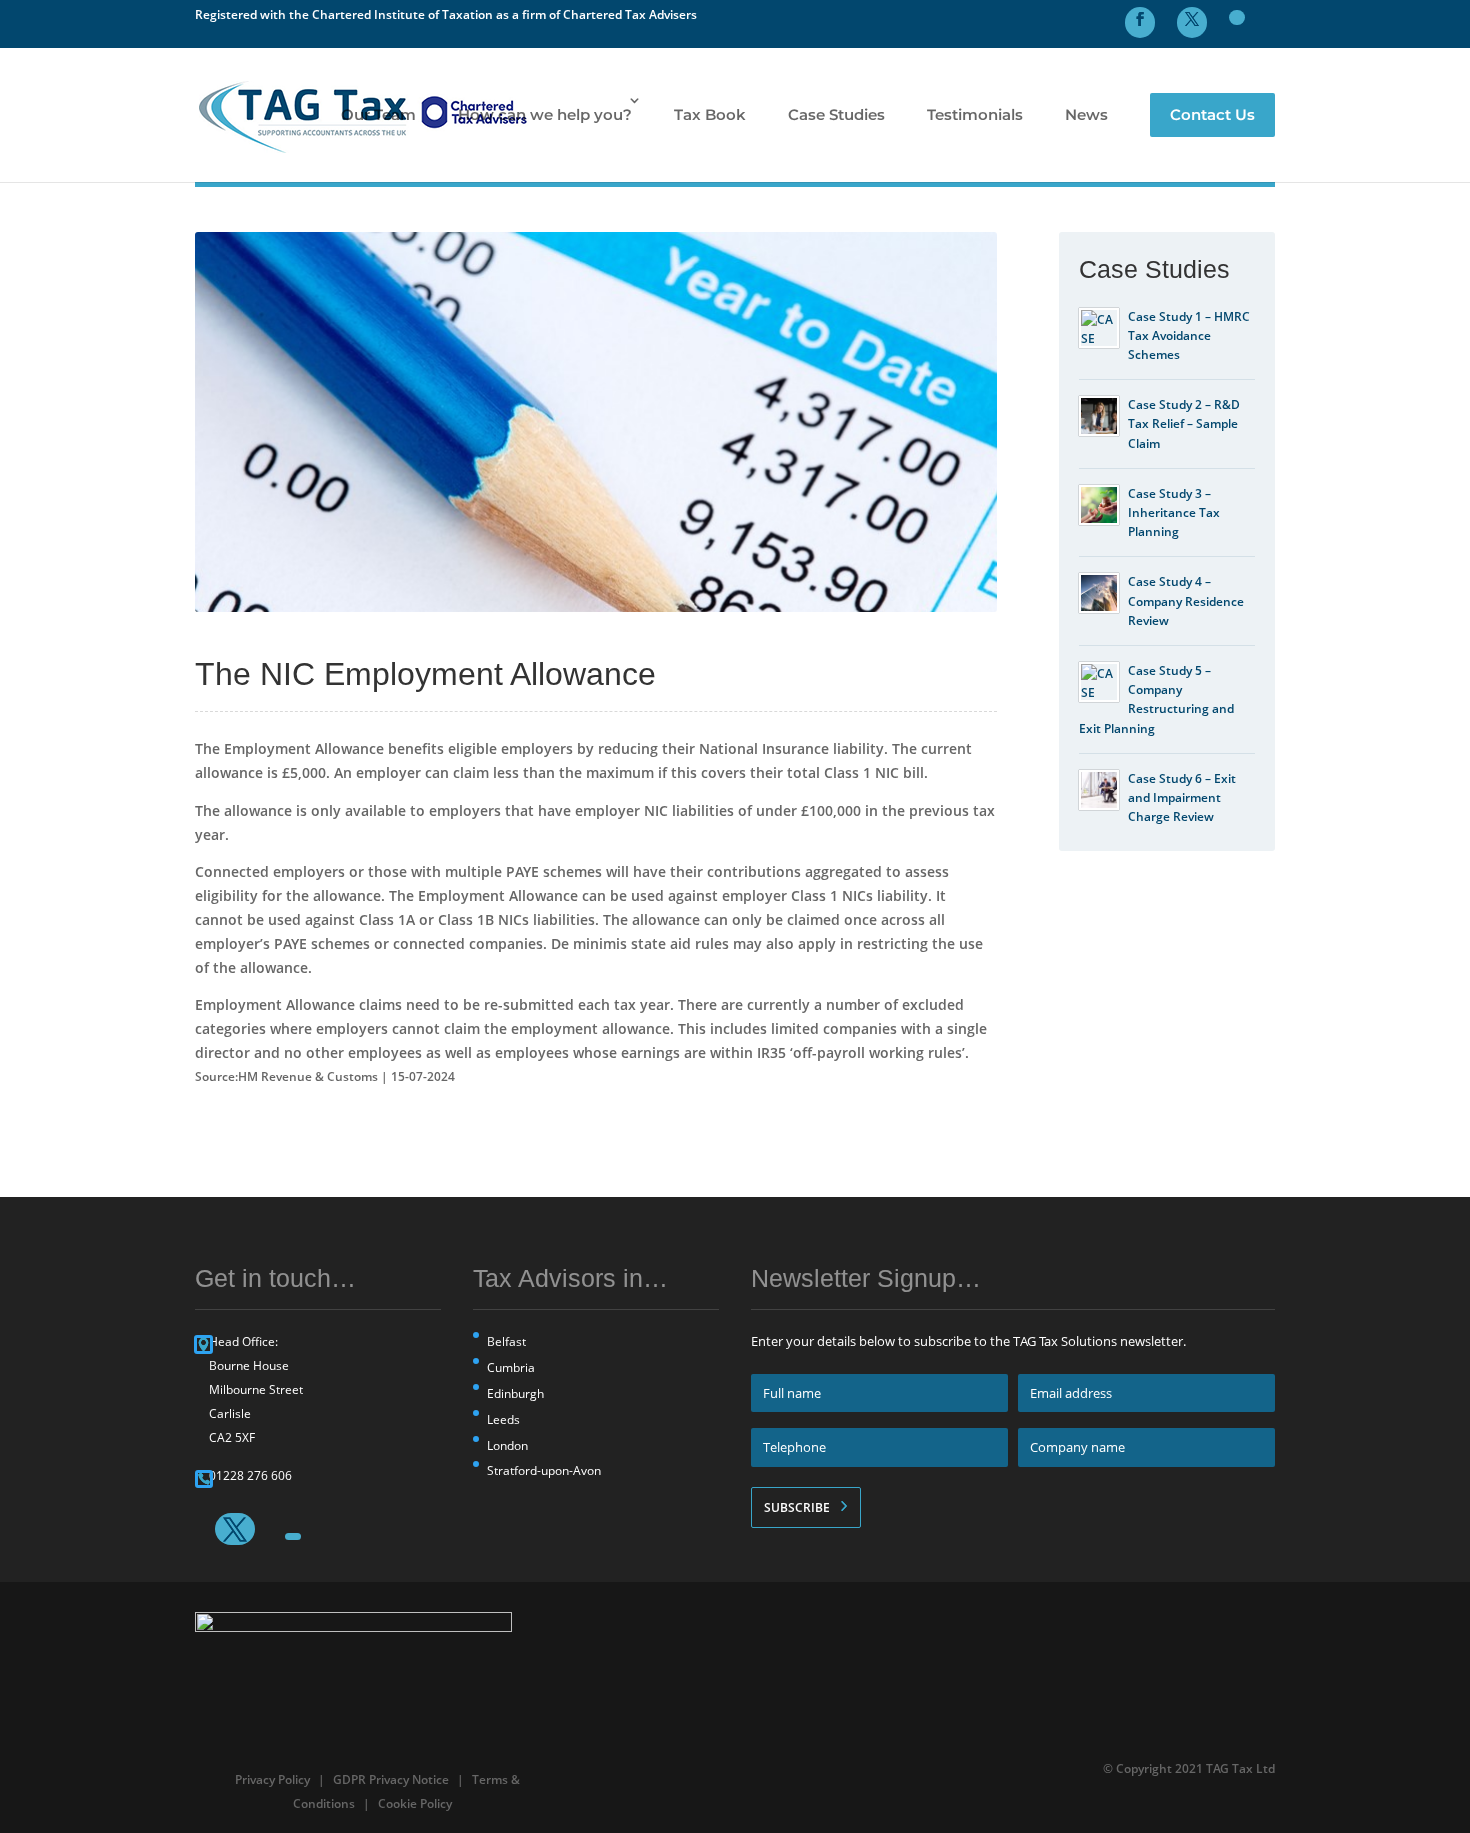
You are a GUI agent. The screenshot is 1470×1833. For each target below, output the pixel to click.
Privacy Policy (272, 1779)
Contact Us (1212, 114)
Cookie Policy (415, 1803)
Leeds (503, 1419)
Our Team (378, 114)
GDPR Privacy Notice (391, 1779)
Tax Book (710, 114)
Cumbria (511, 1367)
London (507, 1445)
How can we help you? (545, 114)
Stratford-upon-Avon (544, 1470)
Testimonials (975, 114)
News (1086, 114)
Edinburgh (515, 1393)
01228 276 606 (250, 1475)
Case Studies (836, 114)
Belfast (506, 1341)
